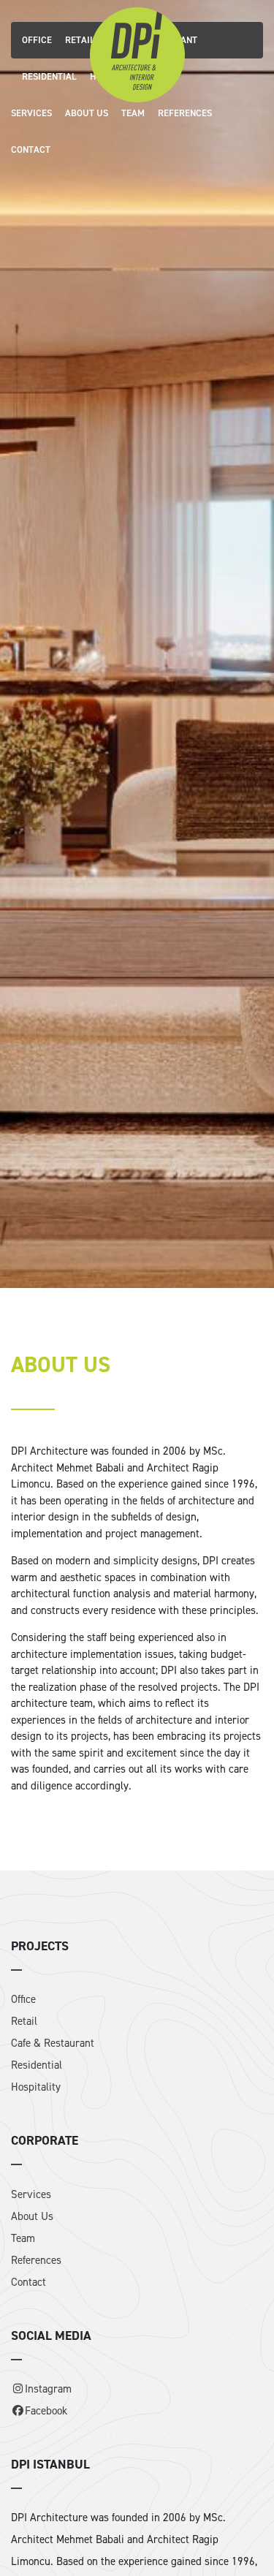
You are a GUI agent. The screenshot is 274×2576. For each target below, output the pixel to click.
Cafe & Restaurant (53, 2043)
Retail (80, 40)
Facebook (46, 2411)
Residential (49, 76)
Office (37, 40)
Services (31, 113)
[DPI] (137, 53)
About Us (87, 113)
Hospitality (36, 2087)
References (185, 113)
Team (133, 113)
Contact (31, 149)
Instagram (48, 2389)
